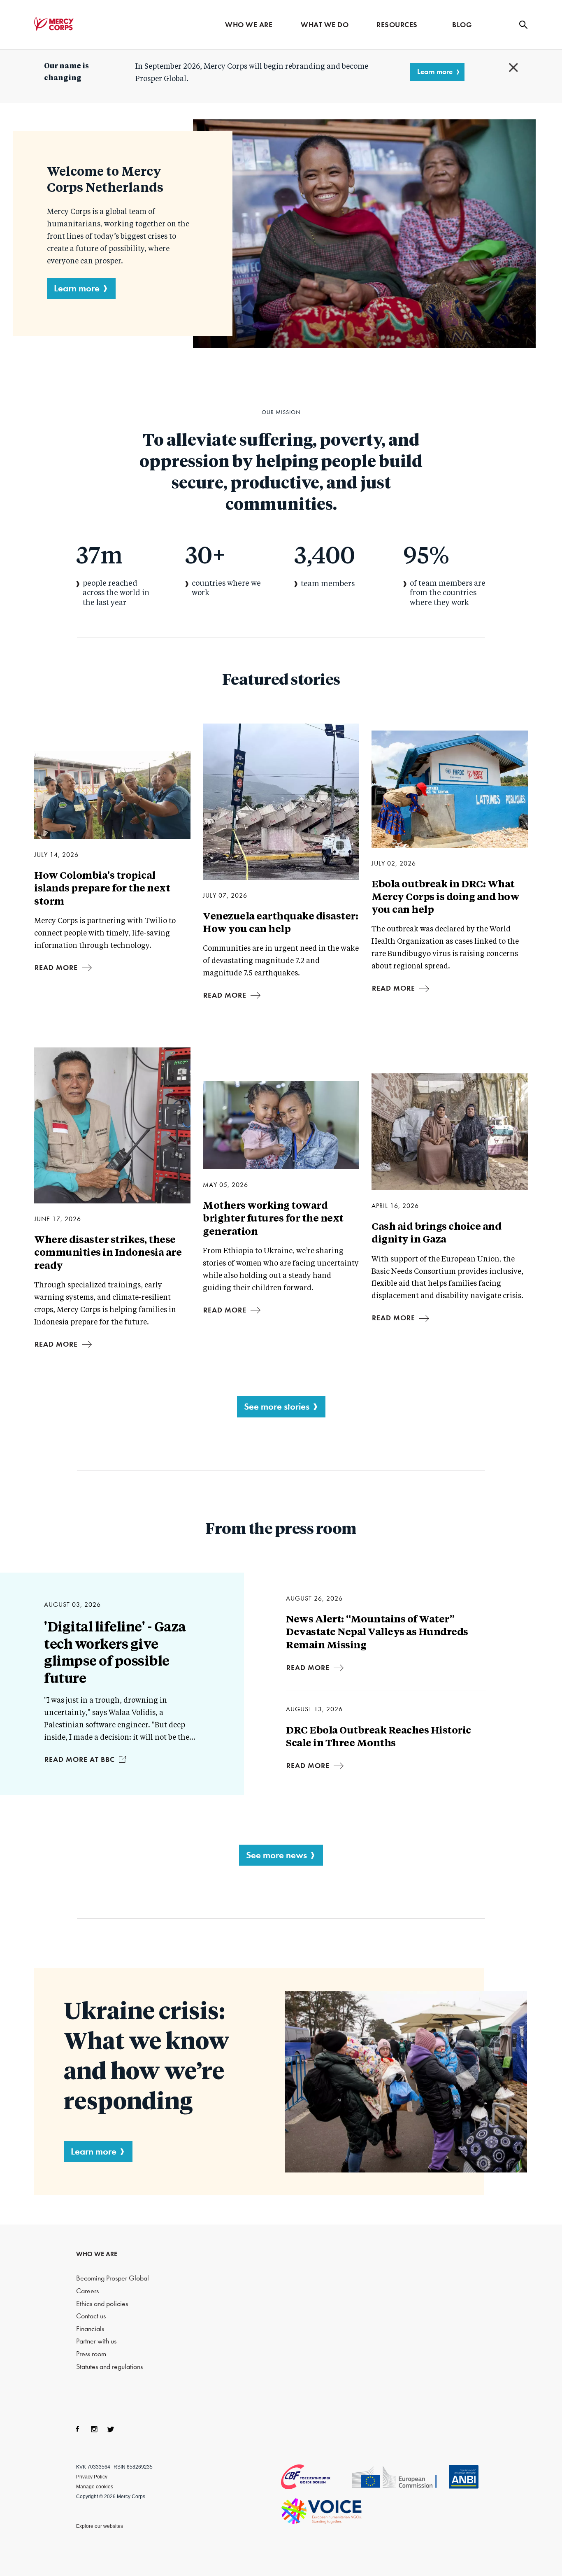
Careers (87, 2291)
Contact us (91, 2316)
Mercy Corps (54, 24)
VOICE (322, 2511)
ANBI (464, 2477)
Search (523, 25)
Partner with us (96, 2341)
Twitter (111, 2429)
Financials (90, 2329)
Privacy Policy (92, 2477)
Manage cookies (95, 2487)
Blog (462, 25)
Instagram (94, 2429)
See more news (276, 1855)
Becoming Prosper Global (113, 2278)
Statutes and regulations (109, 2367)
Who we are (249, 25)
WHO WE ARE (97, 2254)
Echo (399, 2478)
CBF (316, 2477)
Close (513, 67)
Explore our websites (100, 2526)
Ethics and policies (102, 2304)
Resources (397, 25)
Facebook (78, 2429)
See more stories (277, 1406)
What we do (325, 25)
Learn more (435, 72)
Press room (91, 2354)
